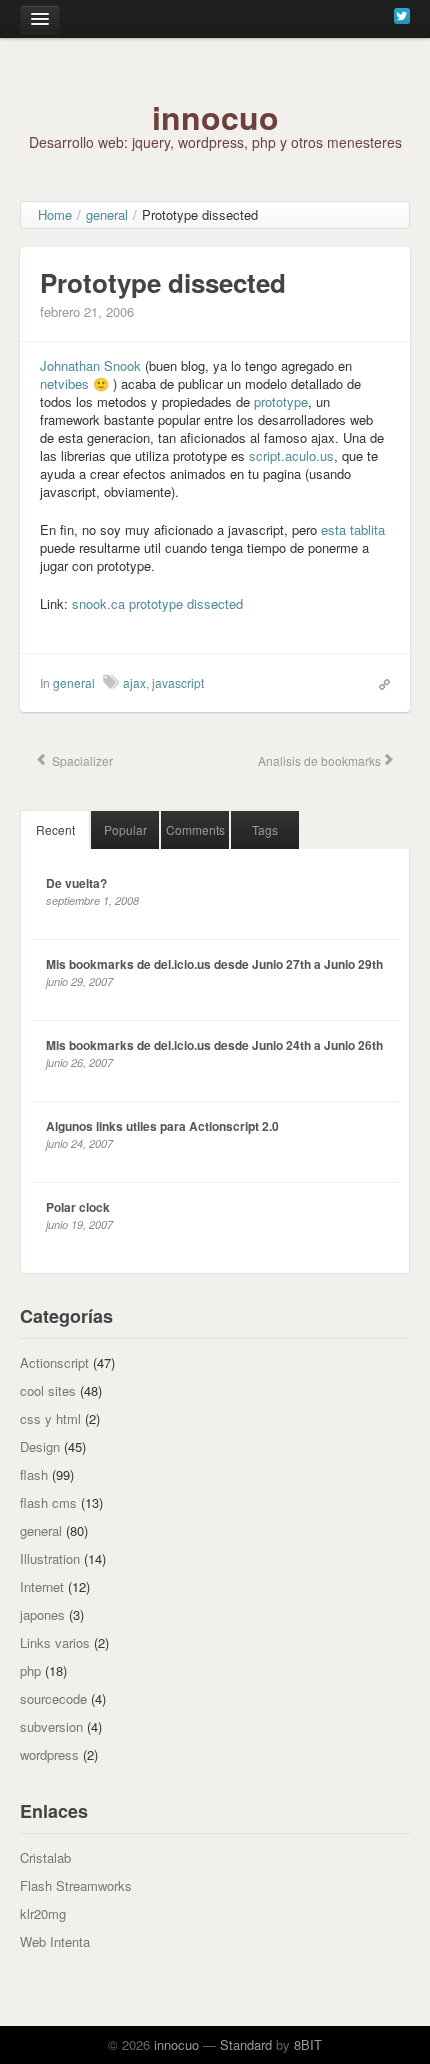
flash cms (48, 1502)
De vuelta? (76, 883)
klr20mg (43, 1913)
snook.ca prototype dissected (157, 603)
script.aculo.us (291, 455)
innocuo (215, 117)
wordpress (49, 1754)
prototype (281, 401)
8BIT (308, 2044)
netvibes (64, 383)
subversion (51, 1726)
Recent (55, 829)
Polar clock (78, 1207)
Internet (42, 1586)
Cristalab (45, 1857)
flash (34, 1474)
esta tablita (353, 529)
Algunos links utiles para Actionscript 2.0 (162, 1126)
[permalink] (379, 682)
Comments (195, 829)
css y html (50, 1418)
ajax (134, 682)
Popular (125, 829)
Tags (265, 829)
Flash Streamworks (76, 1885)
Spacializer (81, 760)
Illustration (50, 1558)
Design (40, 1446)
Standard (246, 2044)
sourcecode (53, 1698)
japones (42, 1614)
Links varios (55, 1642)
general (74, 682)
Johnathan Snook (90, 365)
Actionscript (54, 1362)
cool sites (48, 1390)
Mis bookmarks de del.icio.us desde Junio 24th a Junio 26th (214, 1045)
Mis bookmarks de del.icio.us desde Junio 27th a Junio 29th (214, 964)
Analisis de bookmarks (318, 760)
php (30, 1670)
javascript (178, 682)
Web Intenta (55, 1941)
